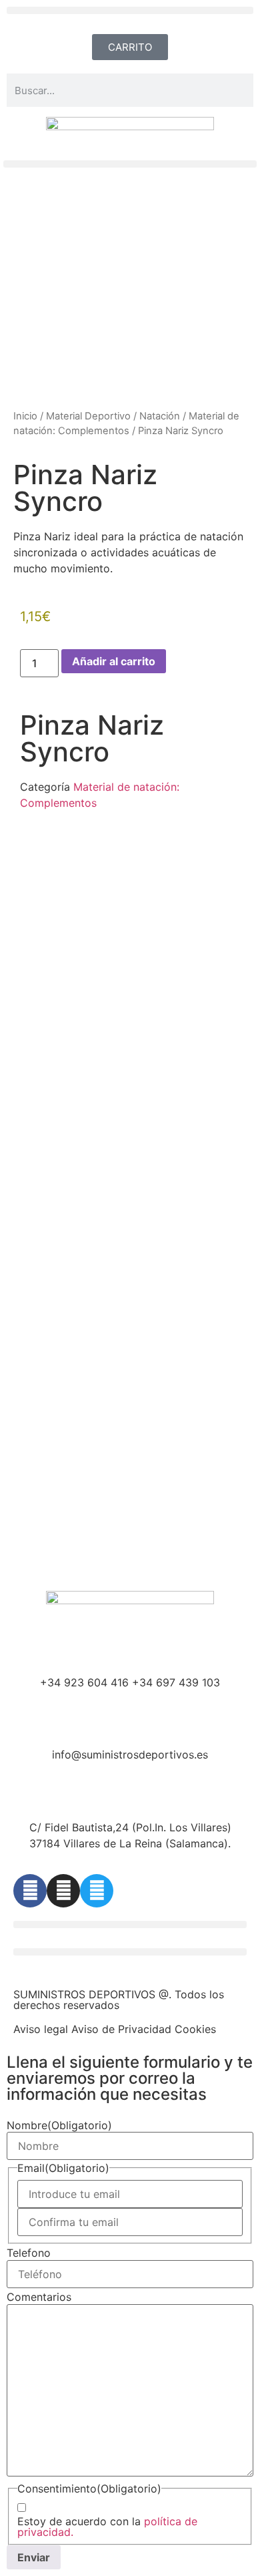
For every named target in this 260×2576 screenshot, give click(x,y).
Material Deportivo (88, 416)
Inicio (25, 416)
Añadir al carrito (114, 661)
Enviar (34, 2557)
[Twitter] (97, 1891)
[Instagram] (63, 1891)
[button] (130, 10)
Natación (160, 416)
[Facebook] (30, 1891)
